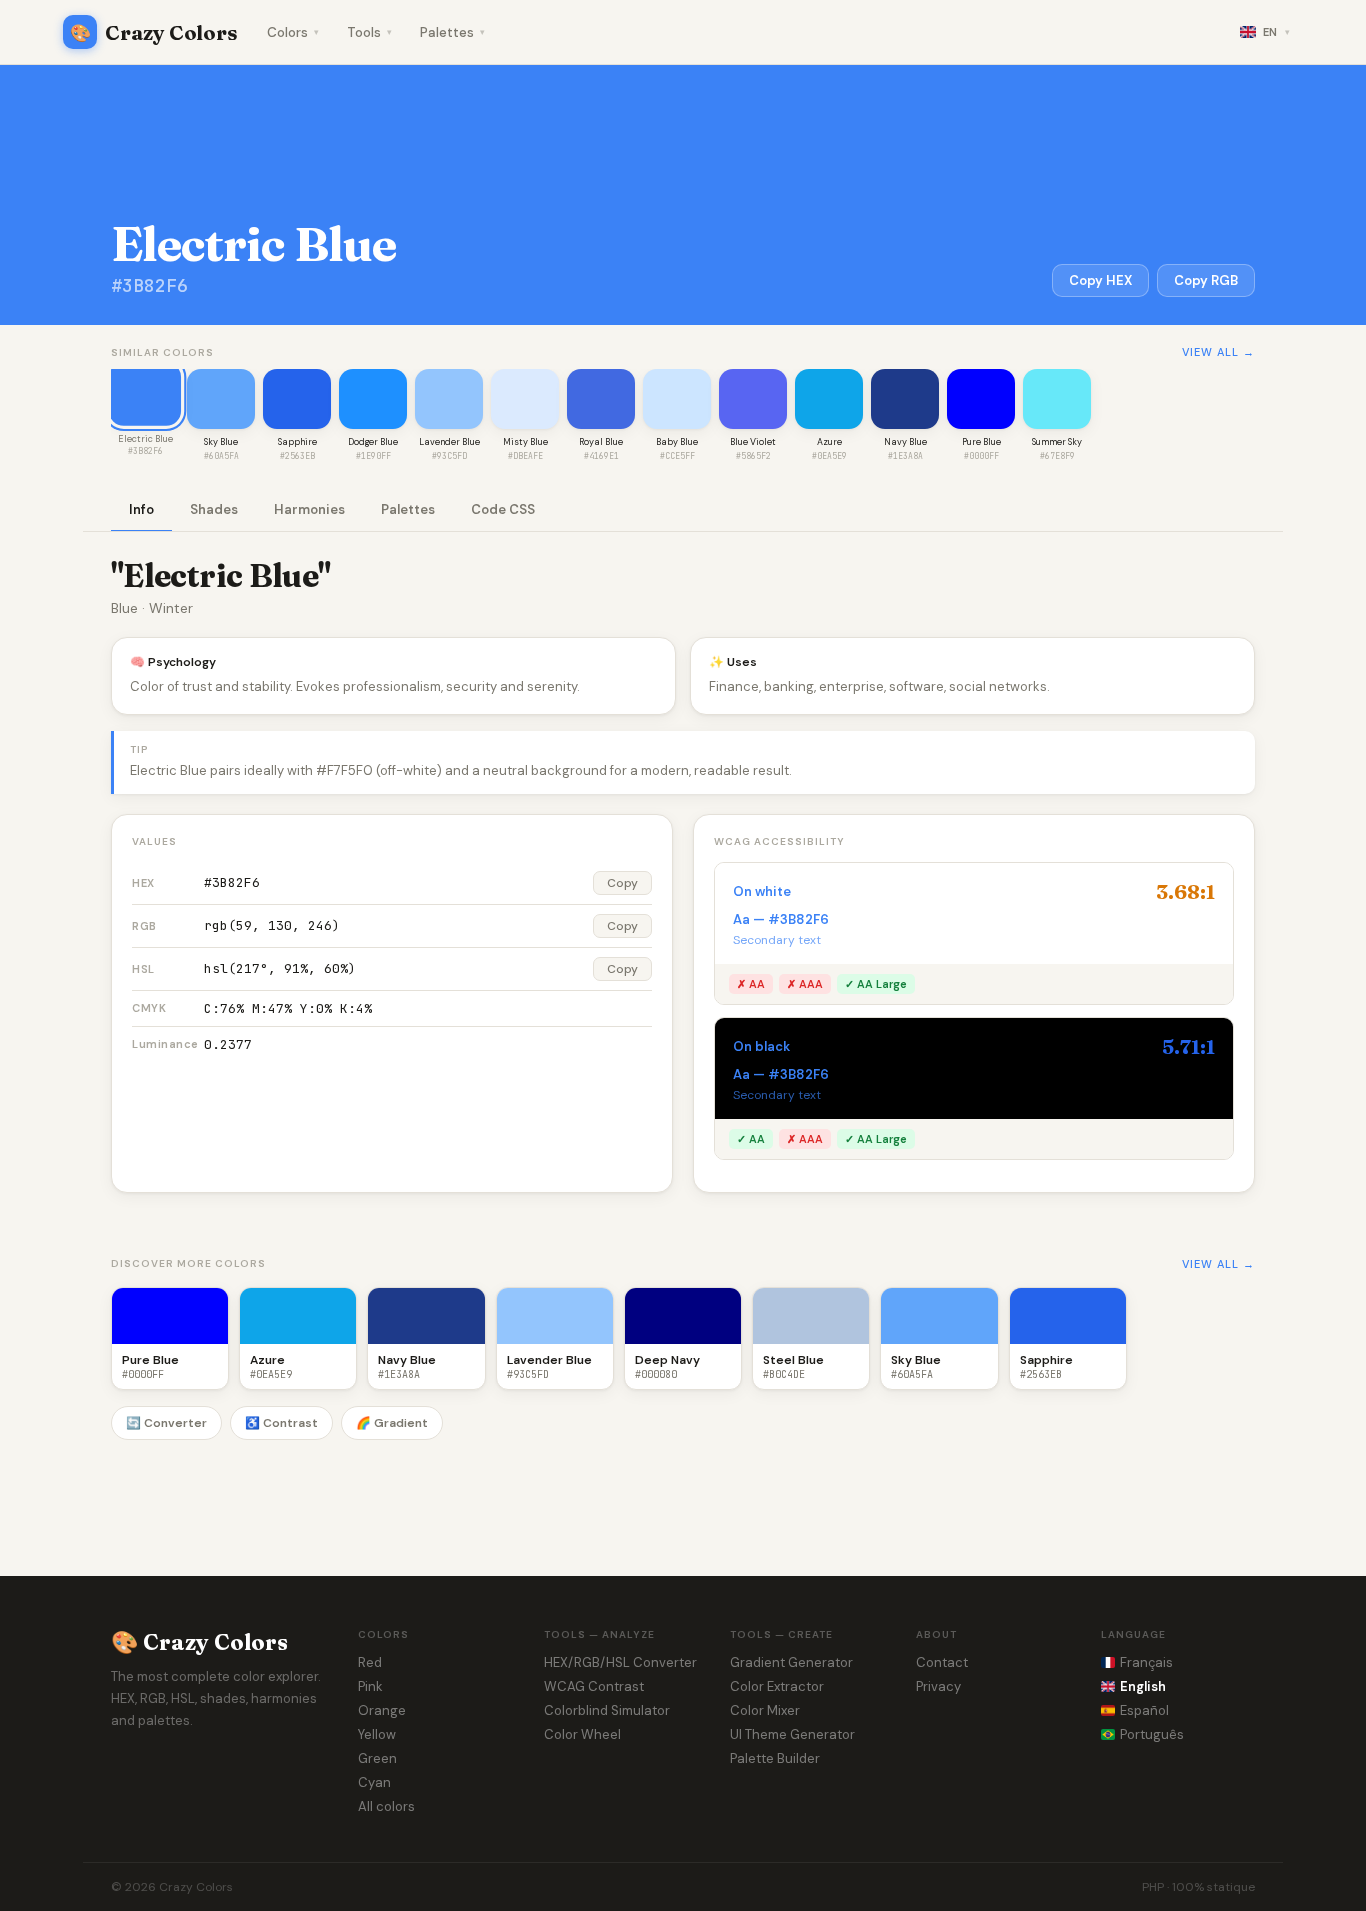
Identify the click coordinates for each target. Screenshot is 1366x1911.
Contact (942, 1662)
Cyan (374, 1782)
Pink (370, 1686)
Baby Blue (677, 442)
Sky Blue (221, 442)
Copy (622, 883)
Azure (829, 442)
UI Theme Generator (792, 1734)
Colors (293, 32)
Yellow (377, 1734)
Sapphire (297, 442)
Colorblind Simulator (607, 1710)
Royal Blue (601, 442)
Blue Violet (753, 442)
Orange (382, 1710)
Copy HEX (1100, 280)
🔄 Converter (166, 1423)
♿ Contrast (281, 1423)
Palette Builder (775, 1758)
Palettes (452, 32)
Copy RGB (1206, 280)
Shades (214, 509)
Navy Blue (905, 442)
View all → (1218, 352)
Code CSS (503, 509)
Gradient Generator (791, 1662)
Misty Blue (525, 442)
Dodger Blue (373, 442)
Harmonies (309, 509)
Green (377, 1758)
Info (141, 509)
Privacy (938, 1686)
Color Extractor (777, 1686)
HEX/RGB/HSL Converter (620, 1662)
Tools (369, 32)
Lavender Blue (449, 442)
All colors (386, 1806)
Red (370, 1662)
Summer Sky (1057, 442)
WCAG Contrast (594, 1686)
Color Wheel (582, 1734)
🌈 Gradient (392, 1423)
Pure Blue (981, 442)
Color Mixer (765, 1710)
